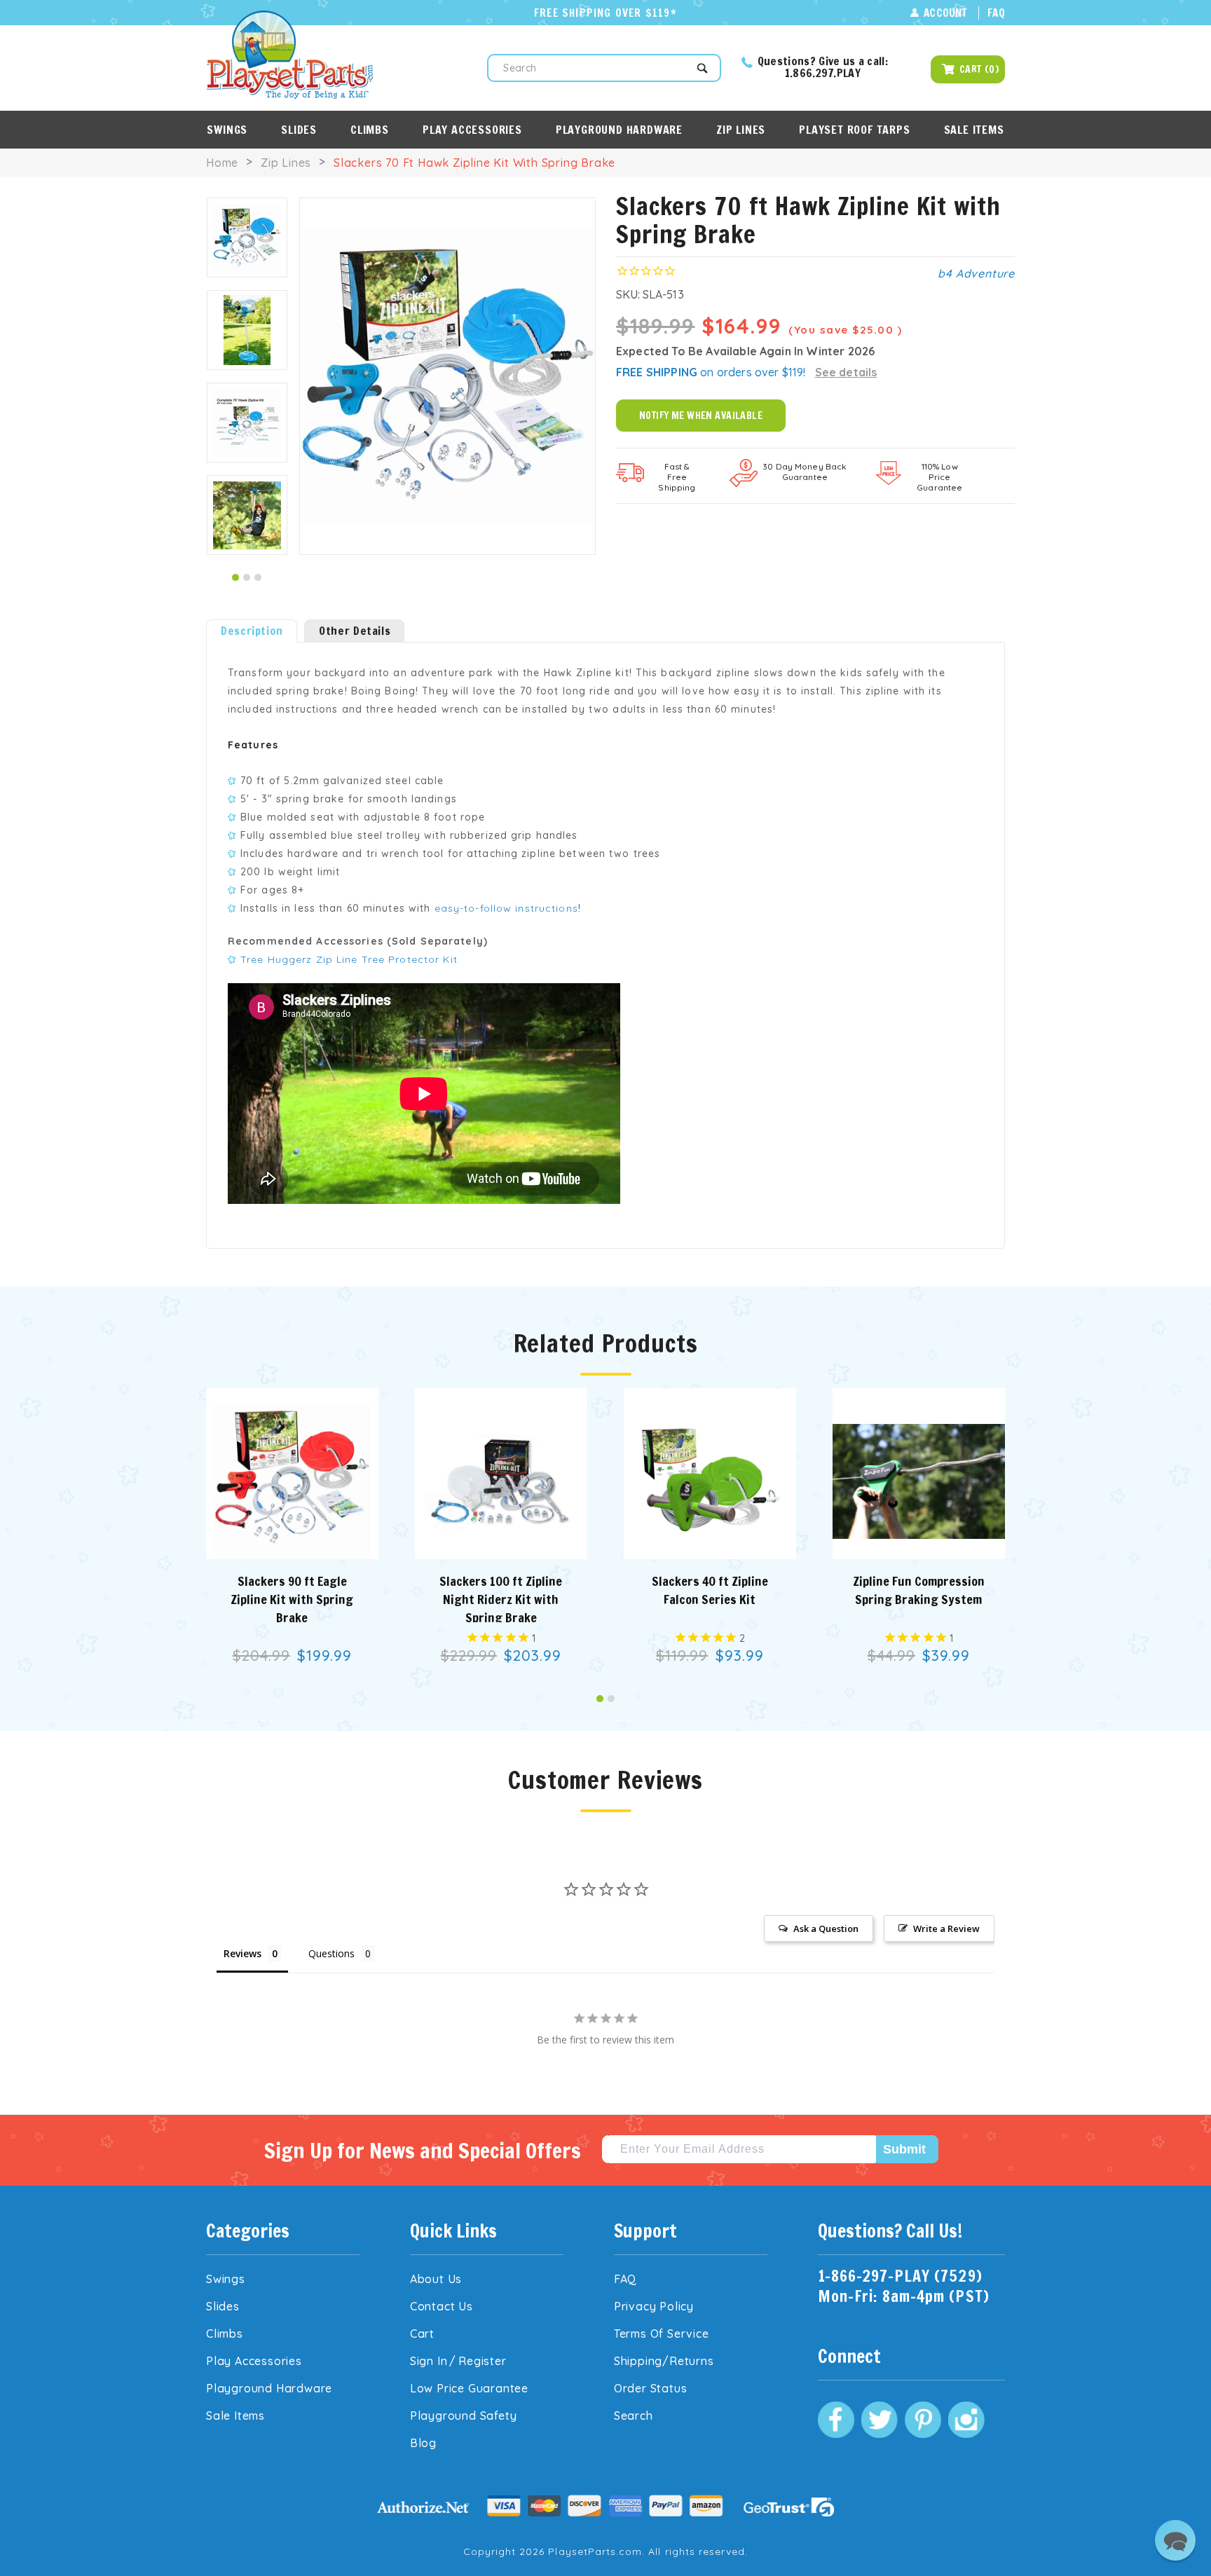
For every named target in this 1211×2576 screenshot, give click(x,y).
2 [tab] (247, 577)
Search (634, 2416)
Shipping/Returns (664, 2361)
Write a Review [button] (946, 1928)
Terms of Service (662, 2334)
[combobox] (604, 68)
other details (355, 631)
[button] (1175, 2540)
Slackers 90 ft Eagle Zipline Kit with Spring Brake (292, 1599)
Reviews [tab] (242, 1953)
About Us (436, 2279)
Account (945, 13)
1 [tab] (235, 577)
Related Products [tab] (606, 1345)
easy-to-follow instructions (506, 908)
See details (846, 372)
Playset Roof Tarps (854, 130)
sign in (429, 2361)
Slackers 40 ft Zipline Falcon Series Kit (710, 1590)
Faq (996, 13)
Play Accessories (472, 130)
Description (252, 631)
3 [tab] (258, 577)
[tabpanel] (247, 238)
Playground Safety (464, 2416)
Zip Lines (741, 130)
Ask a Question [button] (826, 1928)
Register (482, 2361)
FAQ (625, 2279)
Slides (299, 130)
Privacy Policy (654, 2306)
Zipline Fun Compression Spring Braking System (919, 1590)
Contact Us (442, 2306)
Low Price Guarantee (469, 2388)
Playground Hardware (619, 130)
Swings (227, 130)
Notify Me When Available (701, 416)
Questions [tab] (331, 1953)
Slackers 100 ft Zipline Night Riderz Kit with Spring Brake (501, 1599)
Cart (422, 2334)
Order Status (651, 2388)
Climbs (370, 130)
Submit (904, 2149)
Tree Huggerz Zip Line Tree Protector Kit (349, 959)
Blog (423, 2443)
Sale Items (974, 130)
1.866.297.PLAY (823, 73)
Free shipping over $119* (605, 13)
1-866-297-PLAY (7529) (900, 2276)
